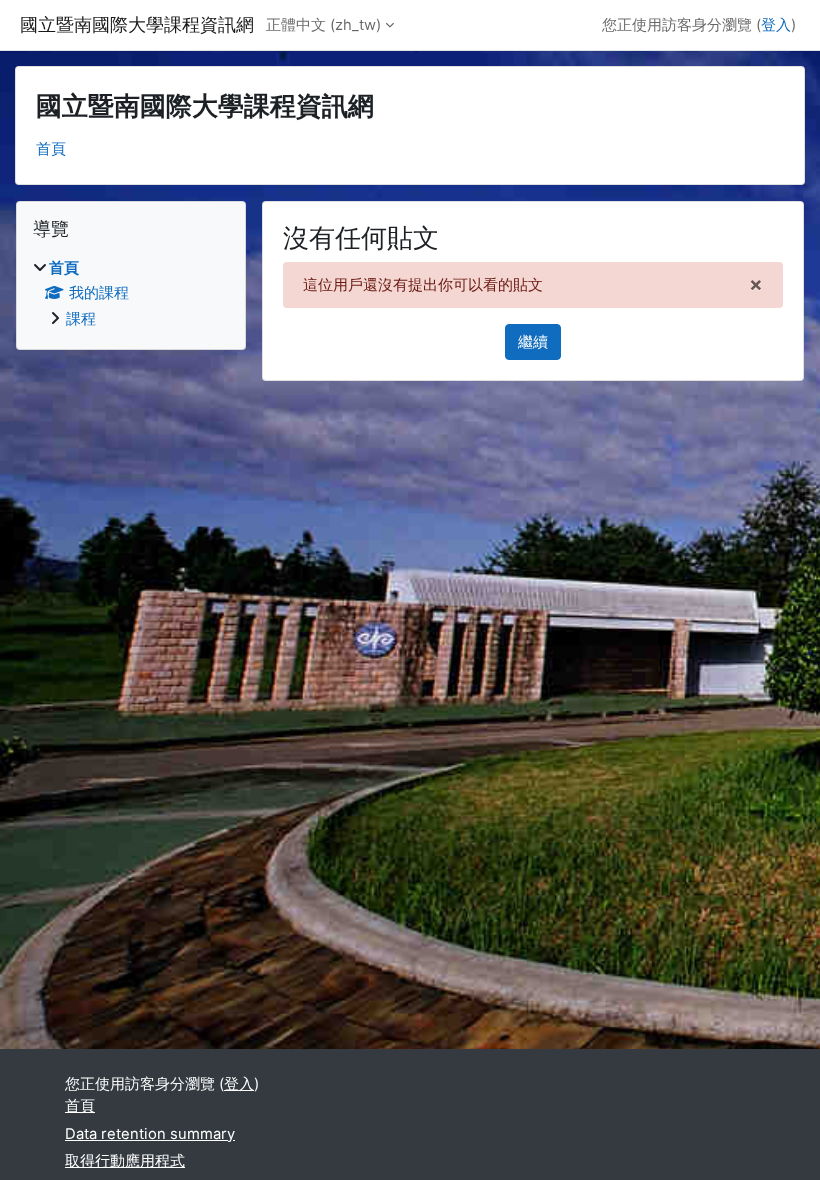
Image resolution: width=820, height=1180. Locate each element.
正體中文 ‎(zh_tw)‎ (323, 25)
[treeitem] (131, 293)
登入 (776, 25)
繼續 (533, 342)
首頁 (51, 149)
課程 (81, 319)
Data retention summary (150, 1134)
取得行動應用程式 (125, 1161)
